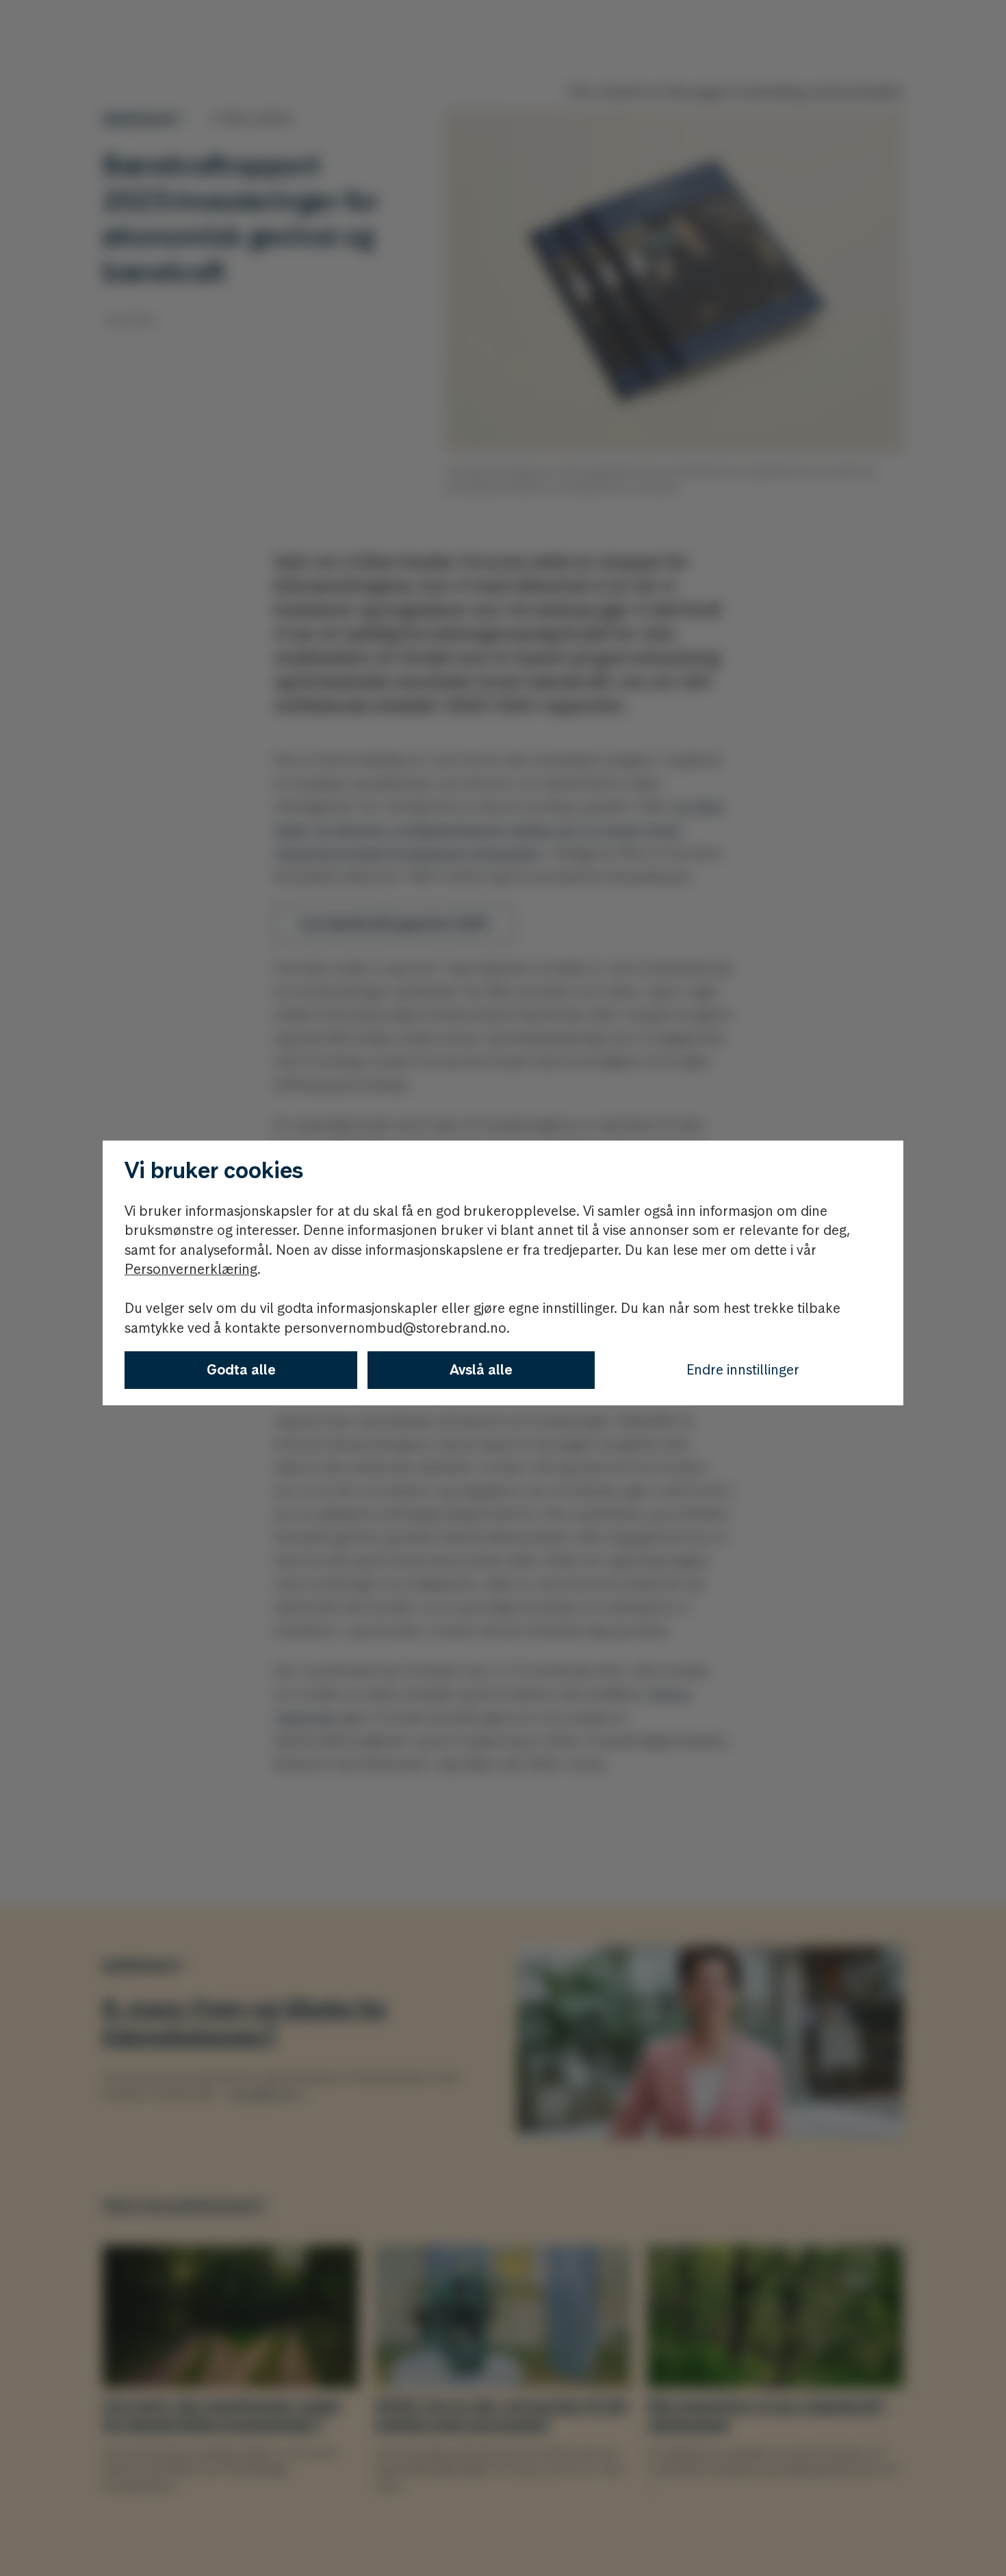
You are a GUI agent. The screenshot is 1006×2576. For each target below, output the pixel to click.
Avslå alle (481, 1370)
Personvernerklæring (191, 1269)
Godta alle (241, 1370)
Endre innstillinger (743, 1370)
